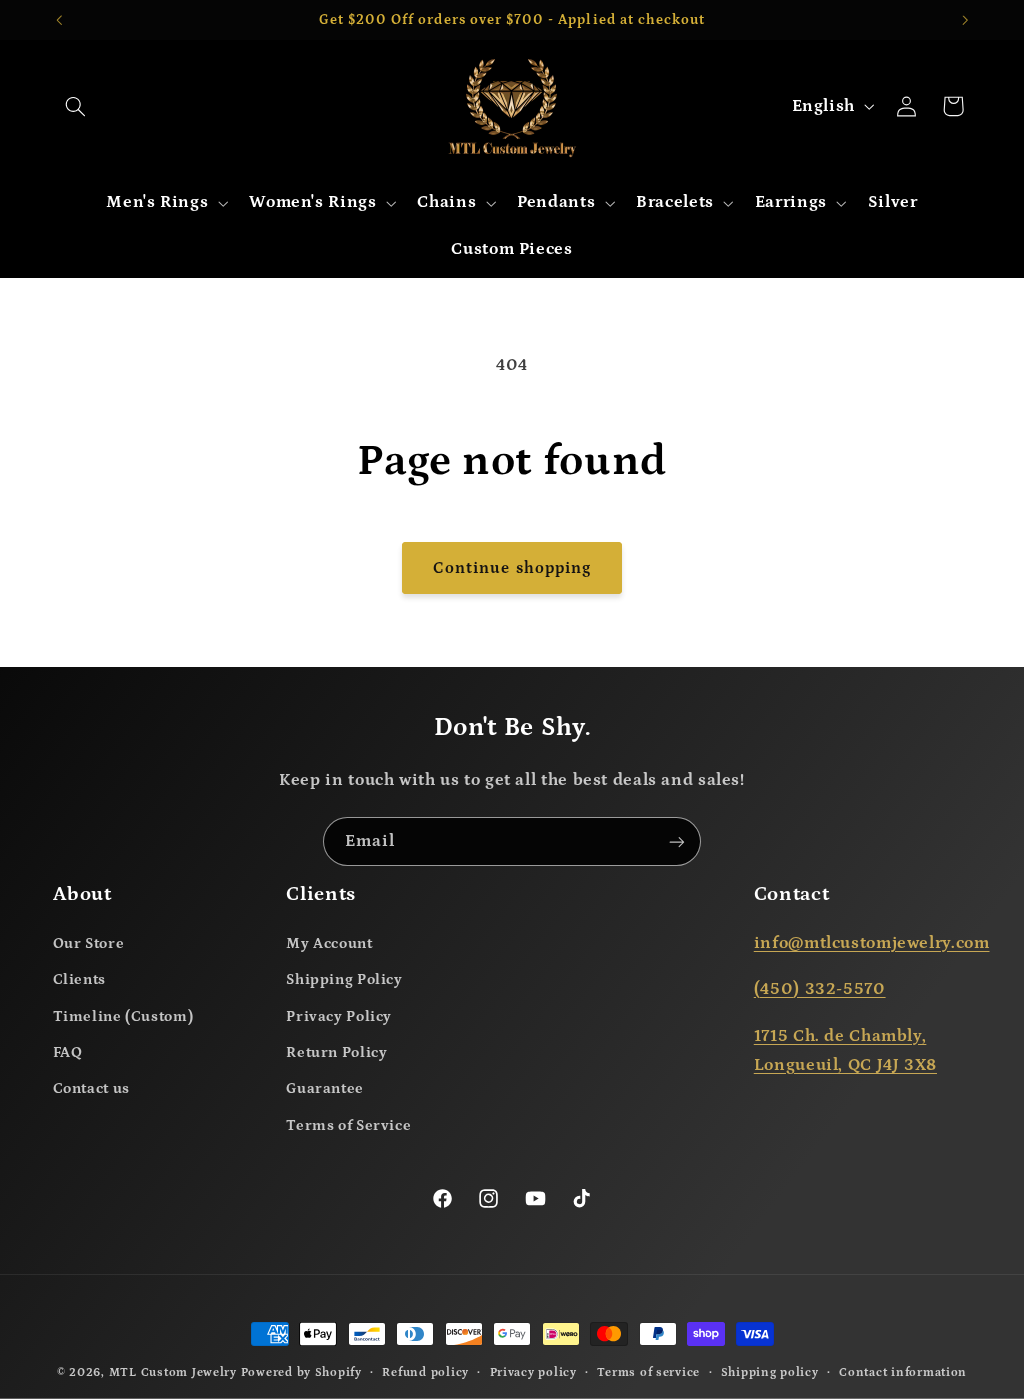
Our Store (89, 943)
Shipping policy (770, 1372)
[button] (76, 106)
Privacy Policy (339, 1016)
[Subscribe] (677, 841)
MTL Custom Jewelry (173, 1372)
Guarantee (325, 1088)
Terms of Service (348, 1125)
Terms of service (648, 1372)
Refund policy (425, 1372)
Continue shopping (512, 568)
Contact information (903, 1372)
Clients (79, 979)
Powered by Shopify (301, 1372)
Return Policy (336, 1052)
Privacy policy (533, 1372)
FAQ (68, 1052)
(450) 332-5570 (820, 989)
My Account (329, 943)
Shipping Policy (344, 979)
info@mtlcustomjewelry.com (872, 943)
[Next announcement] (965, 20)
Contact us (91, 1088)
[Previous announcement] (59, 20)
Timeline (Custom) (123, 1016)
